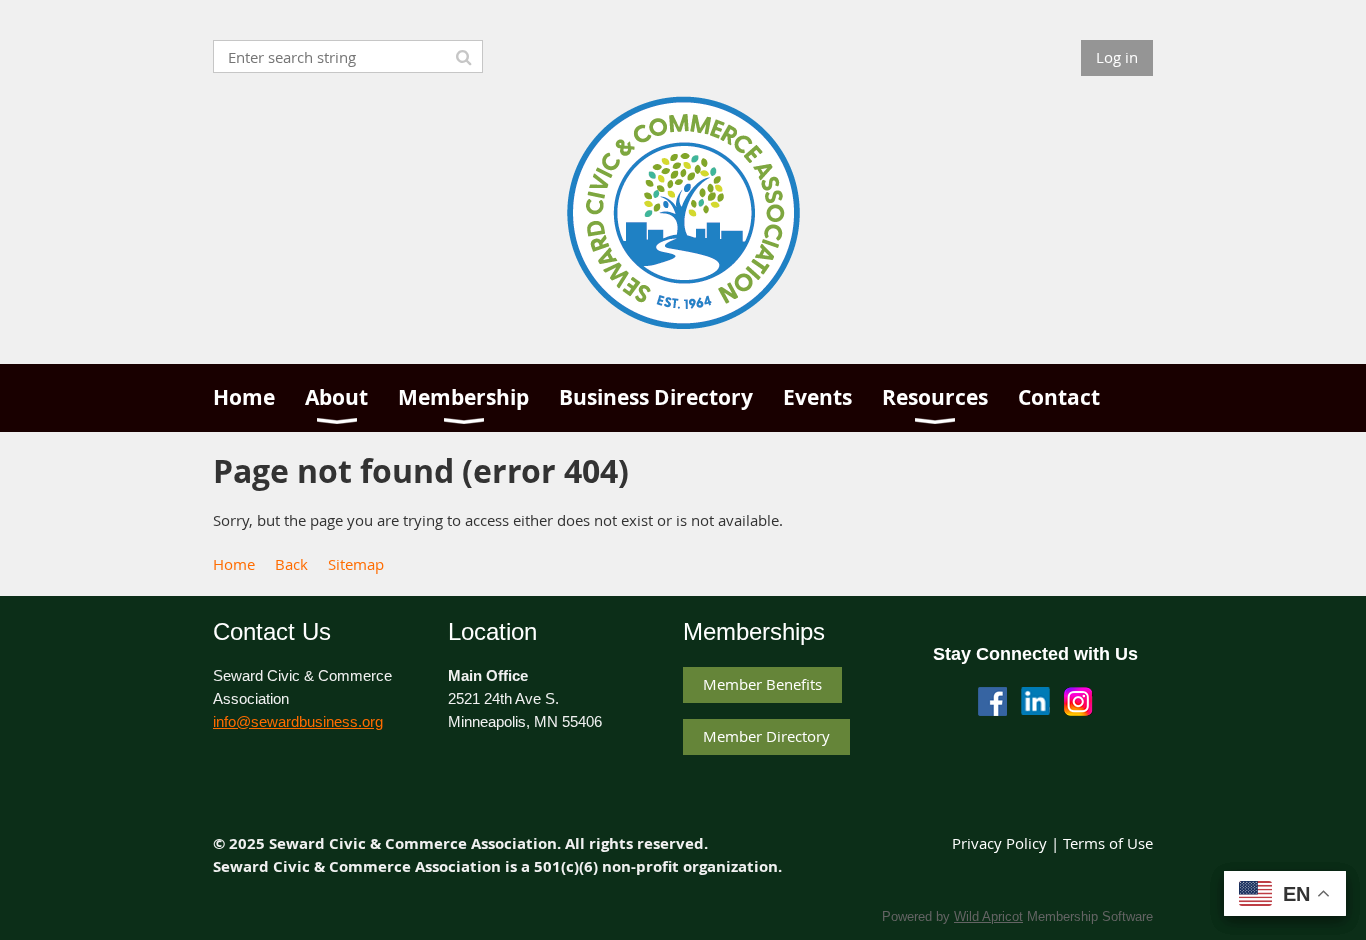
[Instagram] (1078, 701)
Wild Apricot (988, 916)
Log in (1117, 57)
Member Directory (766, 736)
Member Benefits (762, 684)
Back (291, 564)
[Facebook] (992, 701)
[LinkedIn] (1035, 701)
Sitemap (356, 564)
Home (234, 564)
